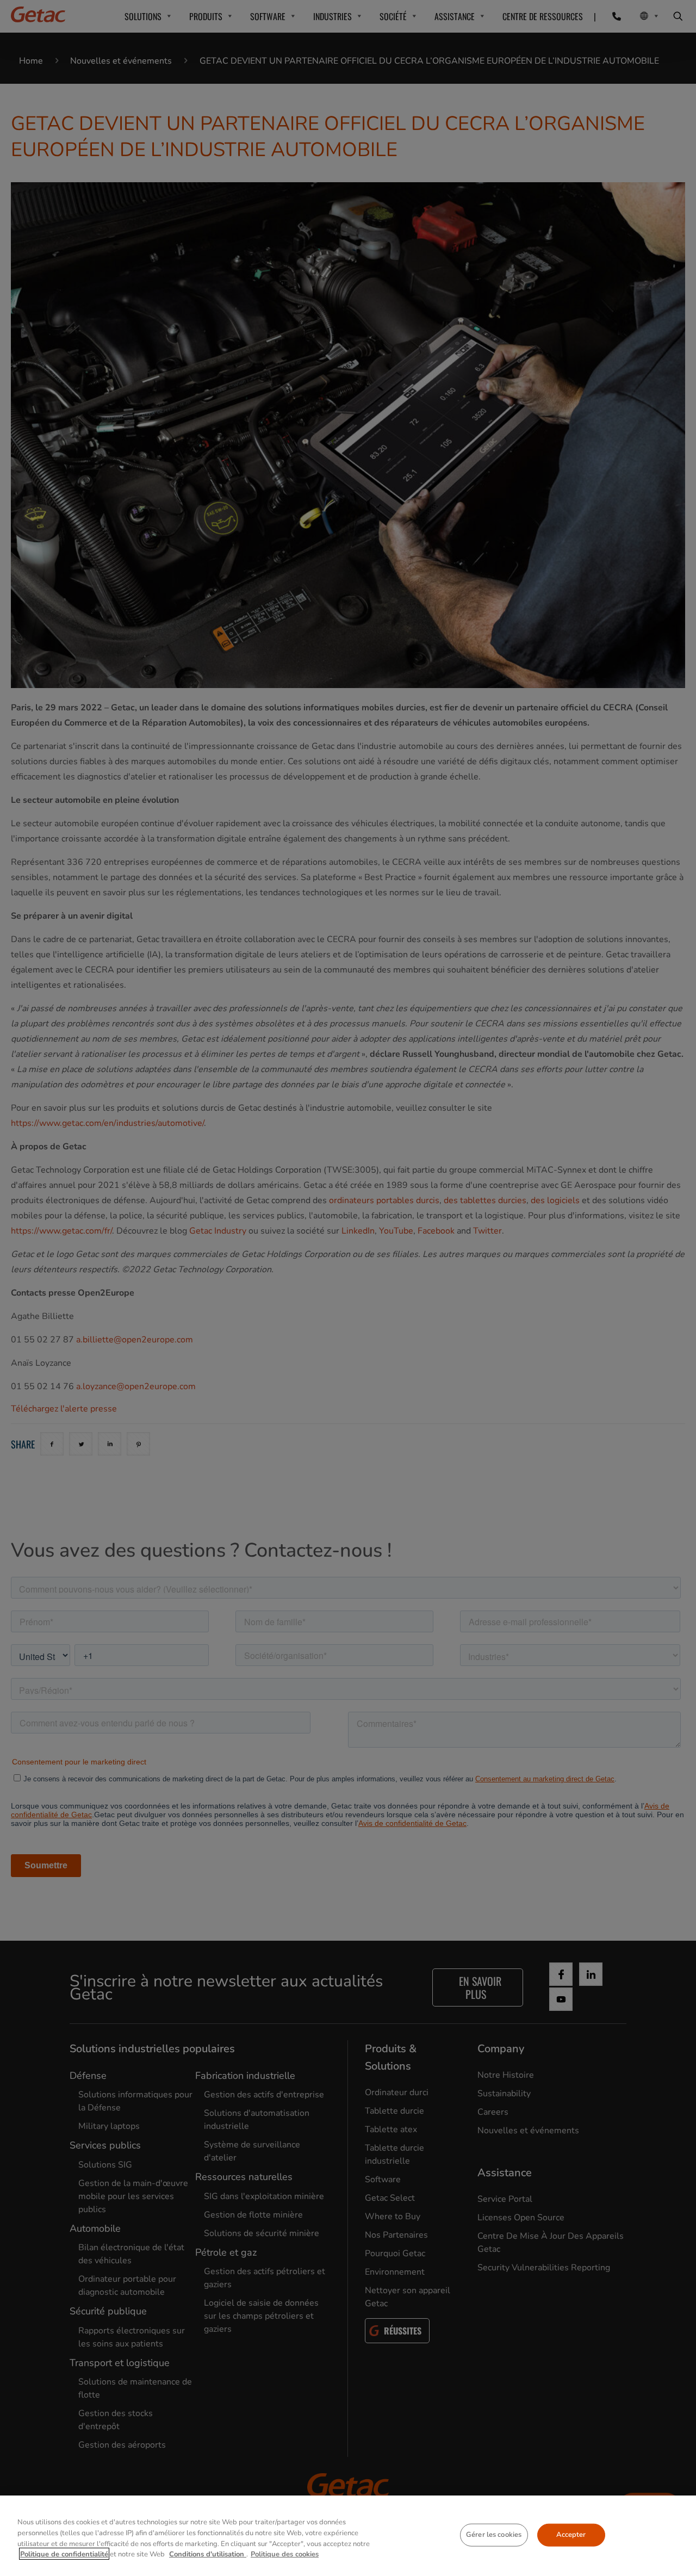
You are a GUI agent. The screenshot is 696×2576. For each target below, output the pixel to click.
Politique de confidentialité (64, 2554)
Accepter (571, 2535)
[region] (348, 2536)
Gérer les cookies (494, 2535)
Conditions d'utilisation (208, 2554)
